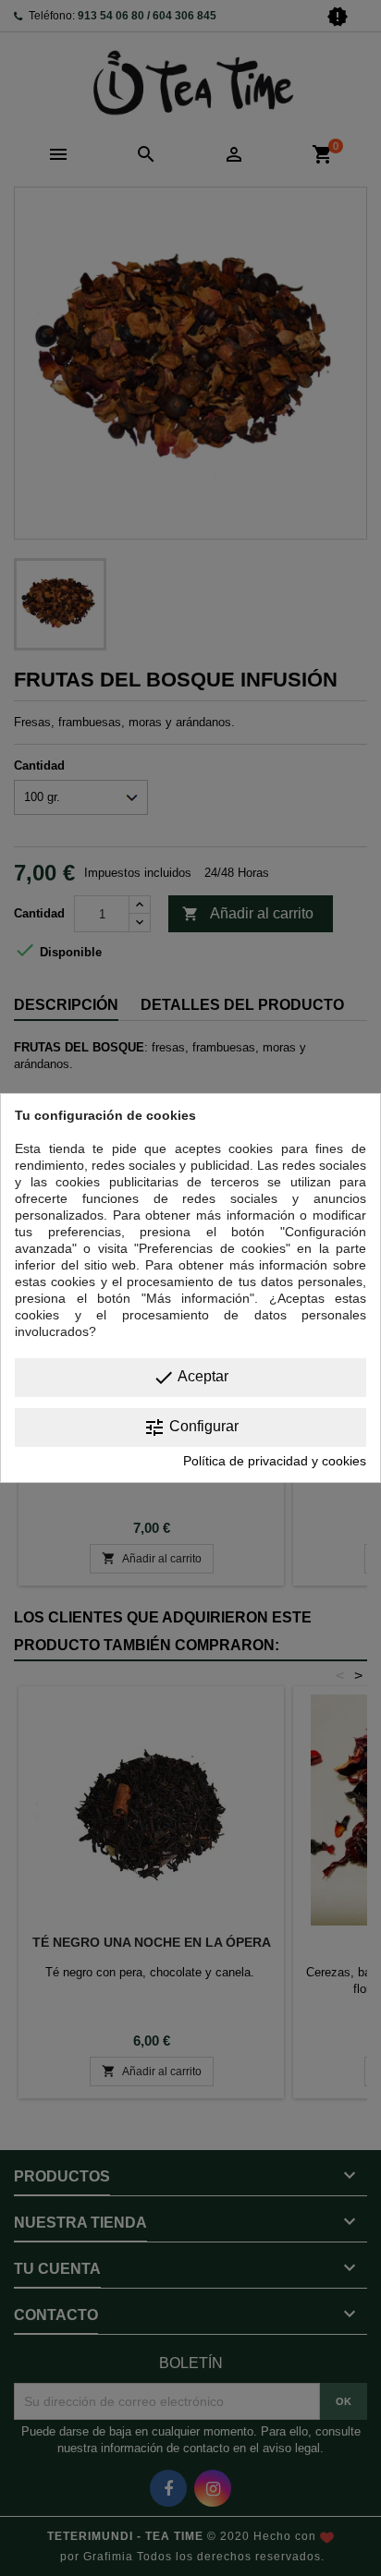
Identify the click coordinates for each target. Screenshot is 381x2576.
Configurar (191, 1428)
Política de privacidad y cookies (275, 1461)
